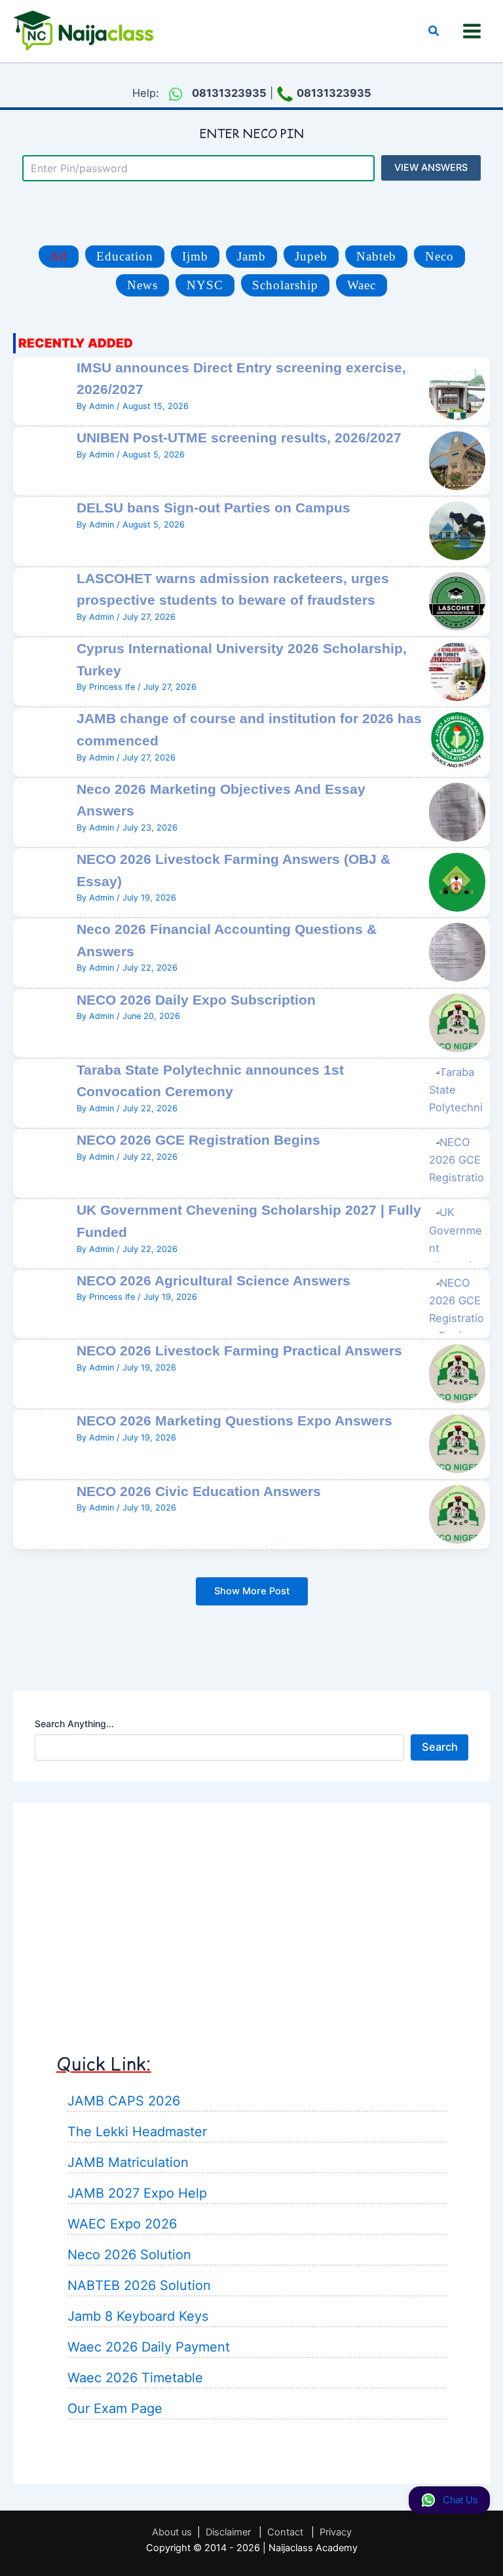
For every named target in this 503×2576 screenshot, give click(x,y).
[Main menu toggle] (472, 31)
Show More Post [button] (252, 1591)
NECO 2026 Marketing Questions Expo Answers (234, 1421)
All (59, 256)
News (142, 285)
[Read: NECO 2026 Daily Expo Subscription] (457, 1022)
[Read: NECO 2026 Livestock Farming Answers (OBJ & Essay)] (457, 881)
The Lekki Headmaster (137, 2132)
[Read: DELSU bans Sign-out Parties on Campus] (457, 530)
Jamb (251, 256)
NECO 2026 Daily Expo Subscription (196, 1000)
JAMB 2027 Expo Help (137, 2193)
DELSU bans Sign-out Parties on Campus (214, 508)
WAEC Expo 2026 (122, 2224)
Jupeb (311, 256)
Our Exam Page (115, 2408)
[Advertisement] (251, 1916)
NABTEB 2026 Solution (139, 2285)
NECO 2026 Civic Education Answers (199, 1491)
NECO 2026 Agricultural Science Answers (214, 1280)
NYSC (205, 285)
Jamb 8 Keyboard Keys (138, 2316)
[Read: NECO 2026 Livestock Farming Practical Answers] (457, 1372)
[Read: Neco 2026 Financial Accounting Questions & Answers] (457, 952)
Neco (439, 256)
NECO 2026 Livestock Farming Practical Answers (239, 1351)
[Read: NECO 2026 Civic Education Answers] (457, 1513)
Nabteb (376, 256)
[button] (434, 31)
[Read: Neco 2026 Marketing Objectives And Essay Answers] (457, 811)
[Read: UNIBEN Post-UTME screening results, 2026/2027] (457, 460)
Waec (362, 285)
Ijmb (195, 256)
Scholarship (285, 285)
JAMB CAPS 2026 (124, 2101)
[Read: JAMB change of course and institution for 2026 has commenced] (457, 741)
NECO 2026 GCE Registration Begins (198, 1140)
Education (125, 256)
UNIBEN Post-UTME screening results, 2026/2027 (239, 438)
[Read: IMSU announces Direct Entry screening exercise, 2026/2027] (457, 389)
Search (440, 1747)
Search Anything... (74, 1724)
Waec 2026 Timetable (135, 2378)
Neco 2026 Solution (129, 2255)
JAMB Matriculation (128, 2162)
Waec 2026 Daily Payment (149, 2347)
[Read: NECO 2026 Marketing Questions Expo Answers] (457, 1443)
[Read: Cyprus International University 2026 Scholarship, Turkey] (457, 671)
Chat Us (460, 2500)
